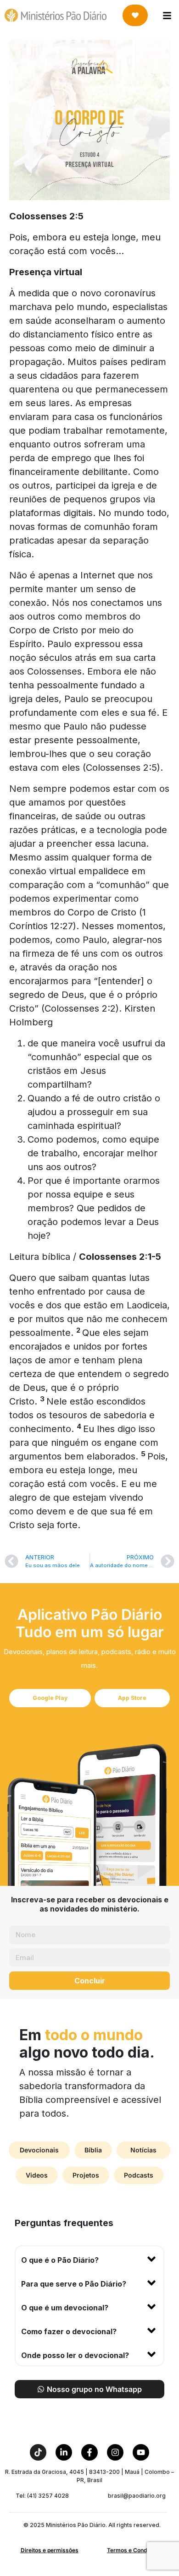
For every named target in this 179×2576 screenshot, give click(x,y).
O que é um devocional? (65, 2308)
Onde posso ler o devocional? (75, 2355)
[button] (89, 2258)
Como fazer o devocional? (69, 2331)
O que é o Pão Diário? (60, 2260)
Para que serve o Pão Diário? (74, 2284)
